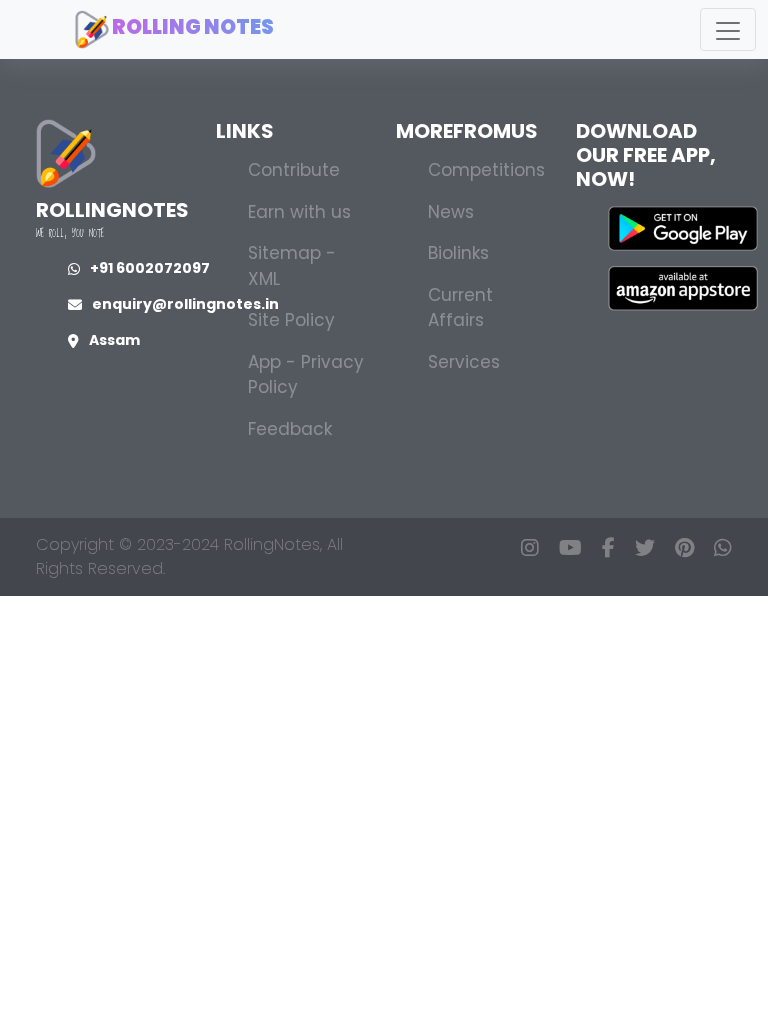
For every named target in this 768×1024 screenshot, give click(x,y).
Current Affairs (460, 308)
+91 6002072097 (150, 268)
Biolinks (458, 253)
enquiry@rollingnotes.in (185, 304)
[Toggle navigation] (728, 29)
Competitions (486, 170)
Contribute (294, 170)
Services (464, 362)
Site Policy (291, 320)
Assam (114, 340)
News (451, 212)
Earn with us (299, 212)
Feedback (290, 429)
